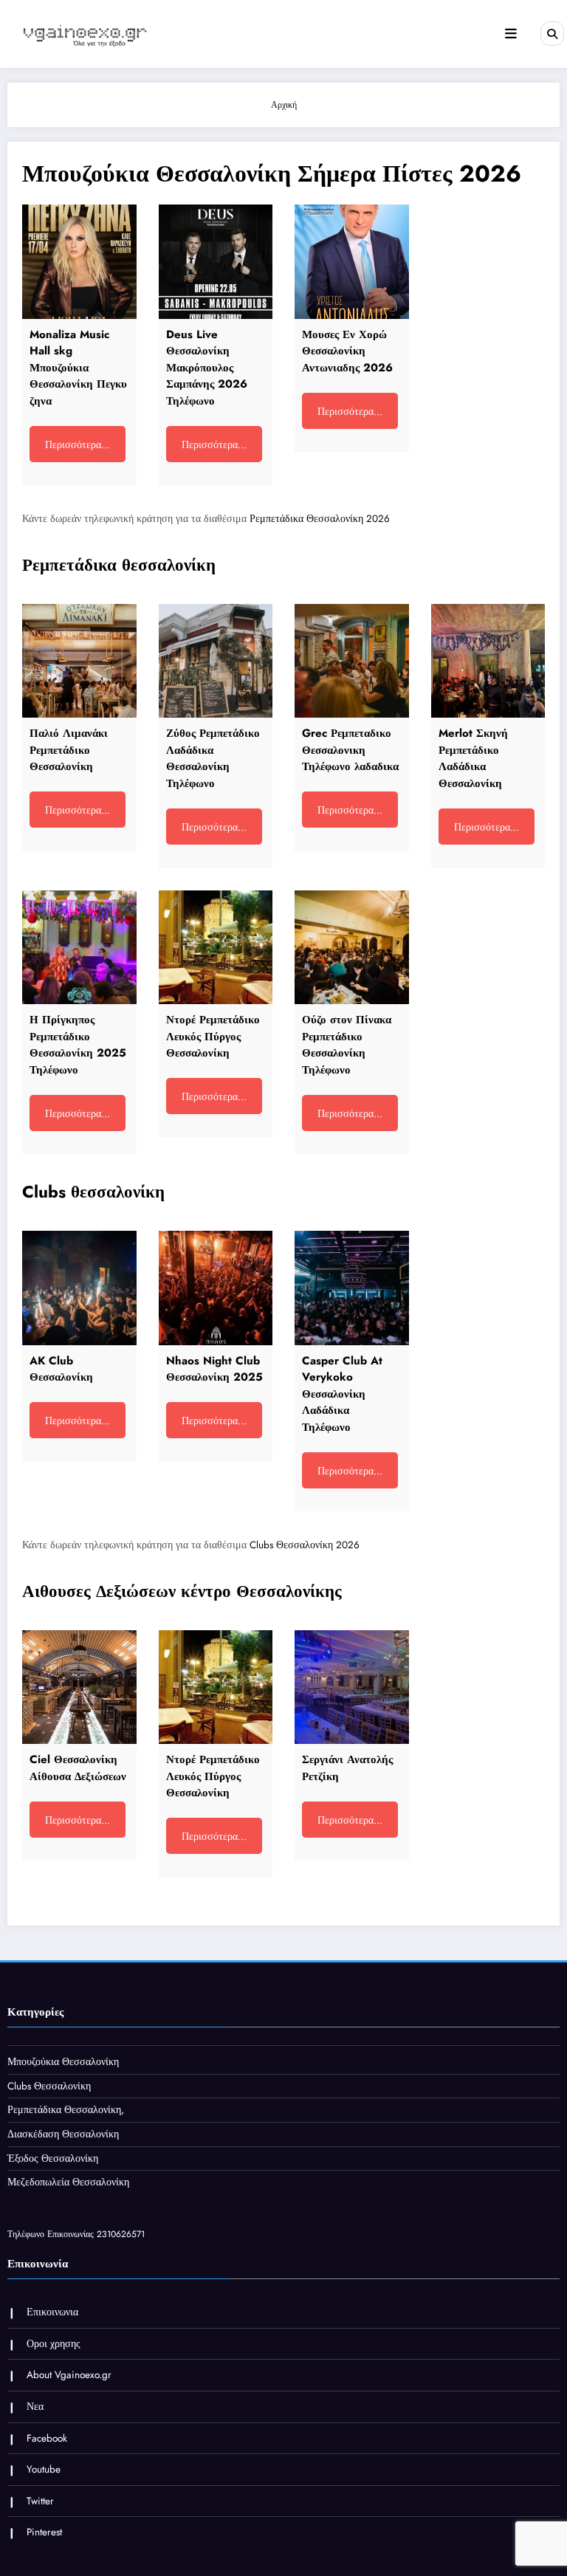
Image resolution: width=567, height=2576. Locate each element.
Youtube (44, 2469)
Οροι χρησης (54, 2344)
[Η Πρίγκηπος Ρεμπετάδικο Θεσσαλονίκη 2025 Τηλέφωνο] (79, 948)
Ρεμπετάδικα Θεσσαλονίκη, (66, 2110)
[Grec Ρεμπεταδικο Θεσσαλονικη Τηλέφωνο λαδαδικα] (352, 661)
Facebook (47, 2438)
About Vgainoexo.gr (69, 2375)
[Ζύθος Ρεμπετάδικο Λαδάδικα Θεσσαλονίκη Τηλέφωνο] (216, 661)
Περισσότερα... (78, 444)
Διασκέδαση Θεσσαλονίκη (63, 2134)
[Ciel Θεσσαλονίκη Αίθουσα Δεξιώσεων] (79, 1687)
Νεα (35, 2407)
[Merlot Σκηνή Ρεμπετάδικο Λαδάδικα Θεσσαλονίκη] (488, 661)
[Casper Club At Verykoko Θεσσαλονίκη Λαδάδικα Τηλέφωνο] (352, 1288)
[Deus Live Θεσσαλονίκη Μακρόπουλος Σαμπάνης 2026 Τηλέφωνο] (216, 262)
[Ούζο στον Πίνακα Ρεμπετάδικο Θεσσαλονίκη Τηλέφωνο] (352, 948)
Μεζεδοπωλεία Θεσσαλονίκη (68, 2182)
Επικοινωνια (52, 2312)
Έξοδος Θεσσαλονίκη (53, 2158)
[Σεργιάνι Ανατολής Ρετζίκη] (352, 1687)
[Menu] (511, 34)
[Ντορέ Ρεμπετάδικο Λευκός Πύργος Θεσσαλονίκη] (216, 948)
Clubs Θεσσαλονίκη (49, 2086)
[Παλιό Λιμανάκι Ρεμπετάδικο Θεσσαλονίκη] (79, 661)
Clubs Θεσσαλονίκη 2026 (305, 1545)
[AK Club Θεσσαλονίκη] (79, 1288)
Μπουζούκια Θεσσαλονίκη (63, 2062)
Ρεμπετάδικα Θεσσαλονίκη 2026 (320, 519)
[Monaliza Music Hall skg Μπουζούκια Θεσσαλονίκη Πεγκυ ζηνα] (79, 262)
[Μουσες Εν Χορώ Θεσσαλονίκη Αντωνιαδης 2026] (352, 262)
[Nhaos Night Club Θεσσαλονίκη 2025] (216, 1288)
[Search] (552, 33)
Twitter (40, 2501)
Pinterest (44, 2532)
